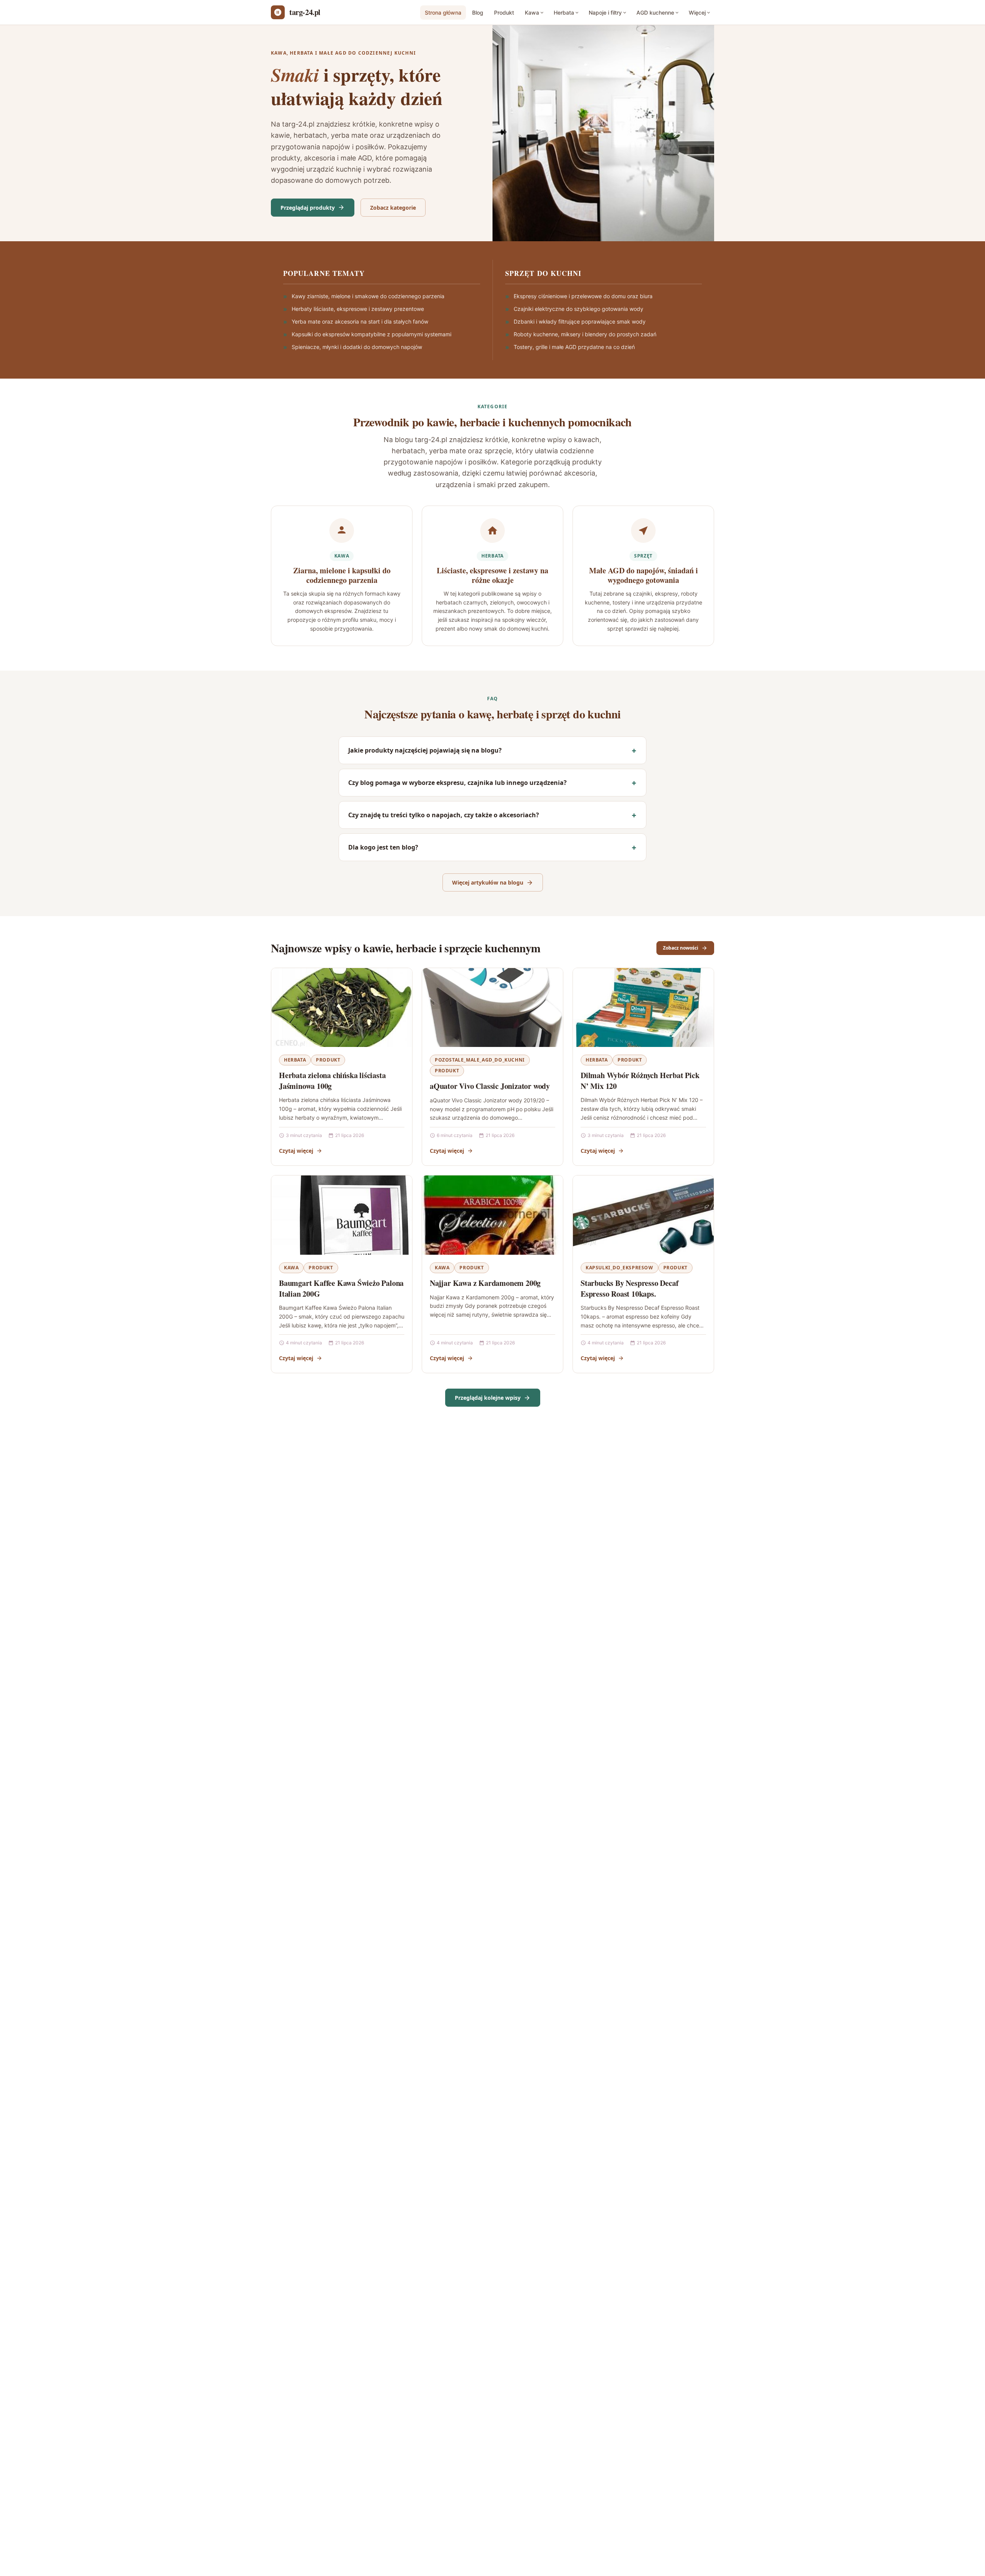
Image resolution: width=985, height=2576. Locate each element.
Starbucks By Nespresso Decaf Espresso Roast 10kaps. (629, 1288)
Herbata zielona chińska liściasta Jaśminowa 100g (332, 1081)
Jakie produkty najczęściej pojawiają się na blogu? (425, 750)
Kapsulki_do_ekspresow (619, 1268)
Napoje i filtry (605, 13)
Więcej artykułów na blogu (488, 882)
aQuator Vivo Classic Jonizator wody (490, 1086)
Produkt (504, 13)
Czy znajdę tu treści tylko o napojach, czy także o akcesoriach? (444, 815)
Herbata (564, 13)
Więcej (697, 13)
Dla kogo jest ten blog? (383, 847)
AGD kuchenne (655, 13)
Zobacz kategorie (393, 208)
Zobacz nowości (681, 948)
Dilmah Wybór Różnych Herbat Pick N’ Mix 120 (640, 1081)
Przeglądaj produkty (308, 208)
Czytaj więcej (296, 1151)
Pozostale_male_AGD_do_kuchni (480, 1060)
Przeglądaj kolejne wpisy (488, 1398)
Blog (478, 13)
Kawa (532, 13)
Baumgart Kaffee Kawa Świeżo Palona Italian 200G (341, 1288)
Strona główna (443, 13)
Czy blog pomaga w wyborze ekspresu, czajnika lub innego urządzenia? (457, 783)
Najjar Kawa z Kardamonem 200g (485, 1283)
